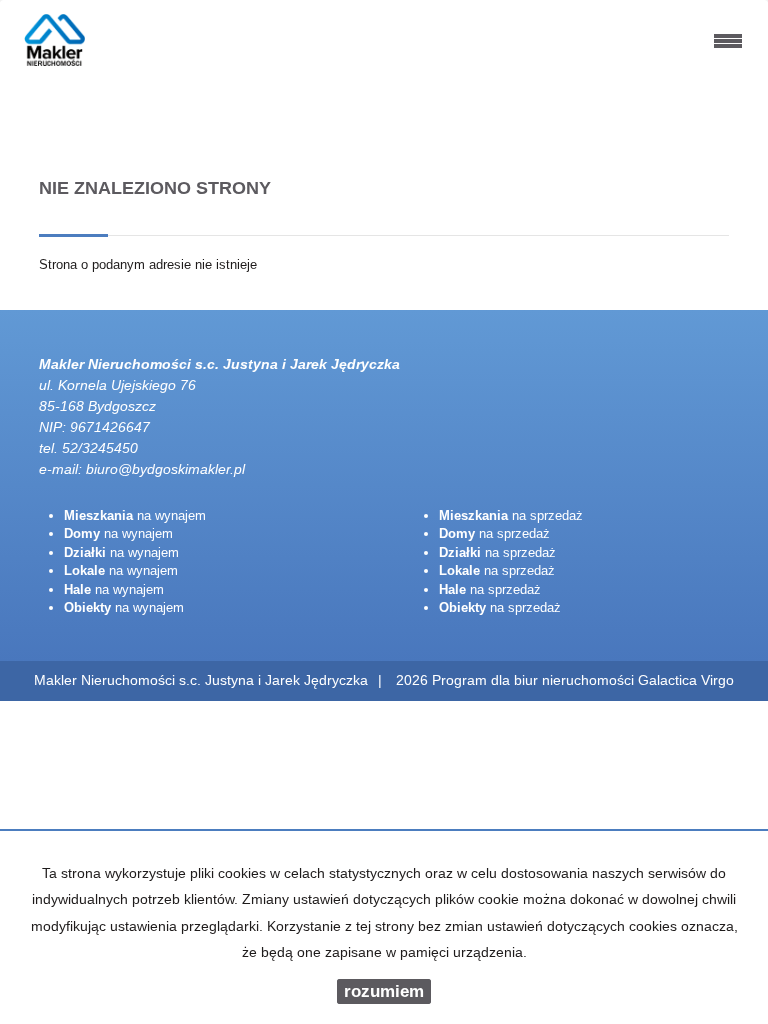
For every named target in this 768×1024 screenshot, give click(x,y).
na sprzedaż (511, 515)
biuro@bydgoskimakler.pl (165, 469)
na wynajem (135, 515)
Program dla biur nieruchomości (535, 680)
